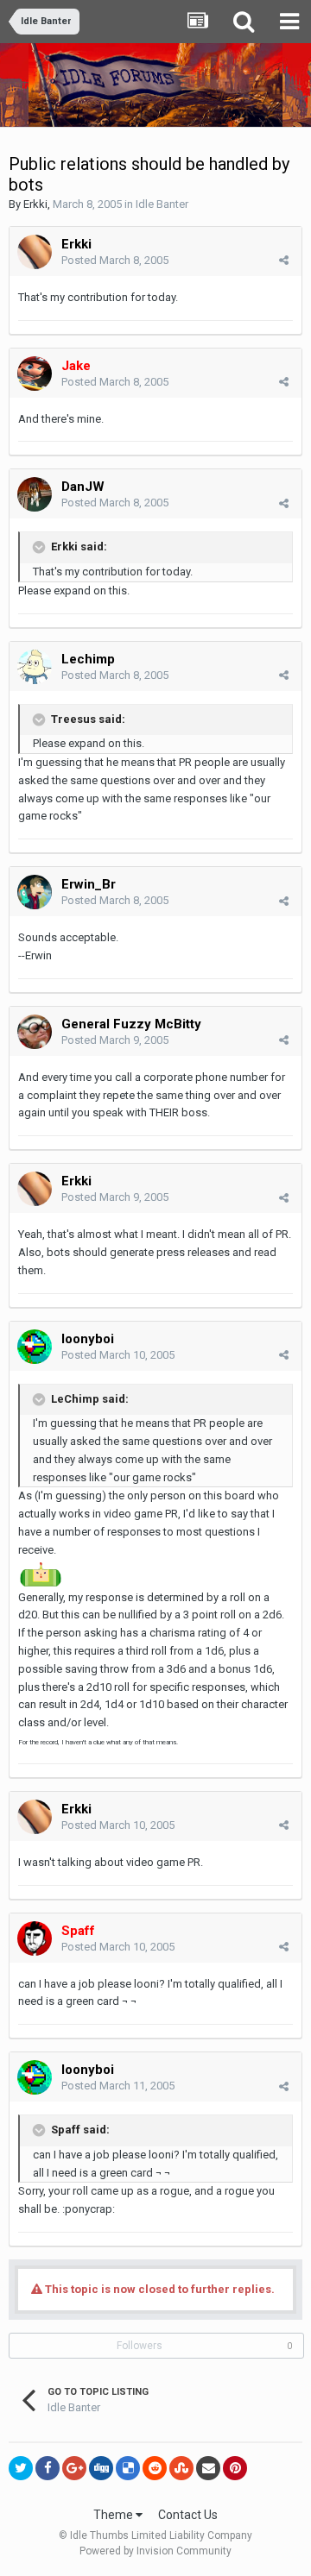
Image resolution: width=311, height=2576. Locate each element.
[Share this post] (284, 260)
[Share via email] (208, 2468)
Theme (114, 2515)
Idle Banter (162, 204)
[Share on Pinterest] (235, 2468)
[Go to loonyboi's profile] (35, 1347)
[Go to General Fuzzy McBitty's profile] (35, 1032)
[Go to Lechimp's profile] (35, 667)
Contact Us (188, 2515)
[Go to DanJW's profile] (35, 494)
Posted (115, 260)
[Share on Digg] (101, 2468)
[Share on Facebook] (48, 2468)
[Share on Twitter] (21, 2468)
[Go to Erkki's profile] (35, 252)
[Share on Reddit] (155, 2468)
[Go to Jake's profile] (35, 374)
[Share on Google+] (74, 2468)
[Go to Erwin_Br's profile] (35, 892)
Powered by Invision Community (155, 2551)
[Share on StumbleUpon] (181, 2468)
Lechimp (88, 659)
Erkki (35, 204)
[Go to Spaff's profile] (35, 1938)
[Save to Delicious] (128, 2468)
